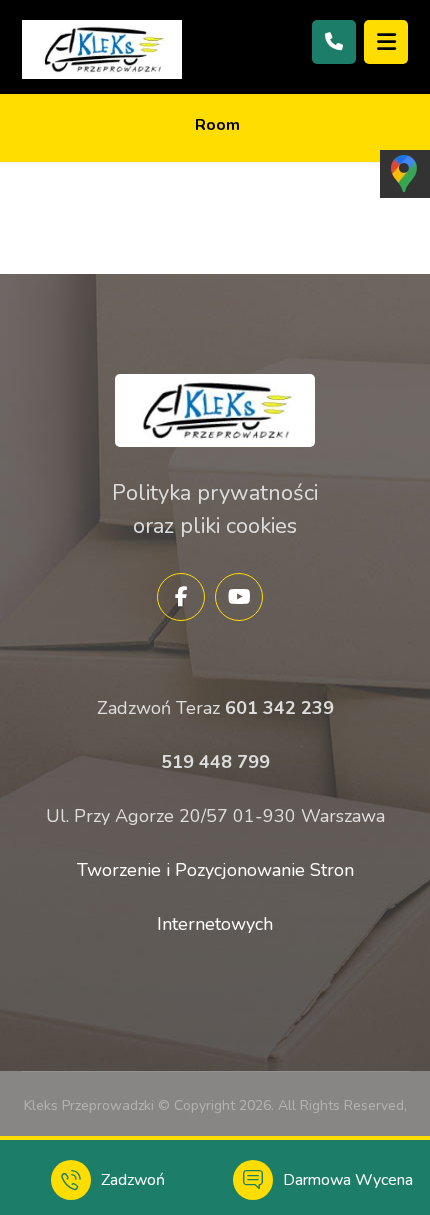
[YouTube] (239, 597)
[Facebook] (181, 597)
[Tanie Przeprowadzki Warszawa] (102, 49)
